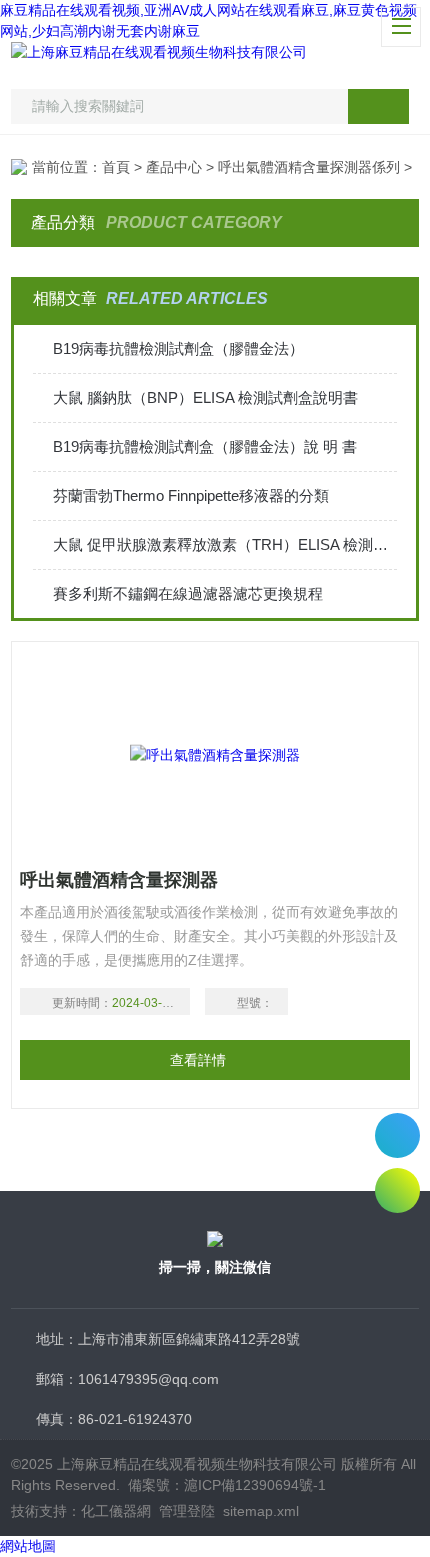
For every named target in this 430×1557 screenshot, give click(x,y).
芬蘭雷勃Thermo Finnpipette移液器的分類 (191, 495)
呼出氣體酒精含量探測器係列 (309, 167)
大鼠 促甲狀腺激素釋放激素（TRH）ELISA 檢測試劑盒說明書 (225, 544)
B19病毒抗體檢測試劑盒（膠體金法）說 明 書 (205, 446)
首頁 (116, 167)
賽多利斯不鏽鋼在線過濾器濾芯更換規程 (188, 593)
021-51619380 (397, 1135)
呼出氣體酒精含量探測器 (119, 880)
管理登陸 (187, 1511)
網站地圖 (28, 1546)
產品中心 (174, 167)
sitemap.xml (261, 1511)
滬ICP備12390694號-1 (255, 1485)
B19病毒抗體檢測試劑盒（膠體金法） (178, 348)
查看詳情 (198, 1060)
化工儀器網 (116, 1511)
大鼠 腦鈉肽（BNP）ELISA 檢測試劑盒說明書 (205, 397)
